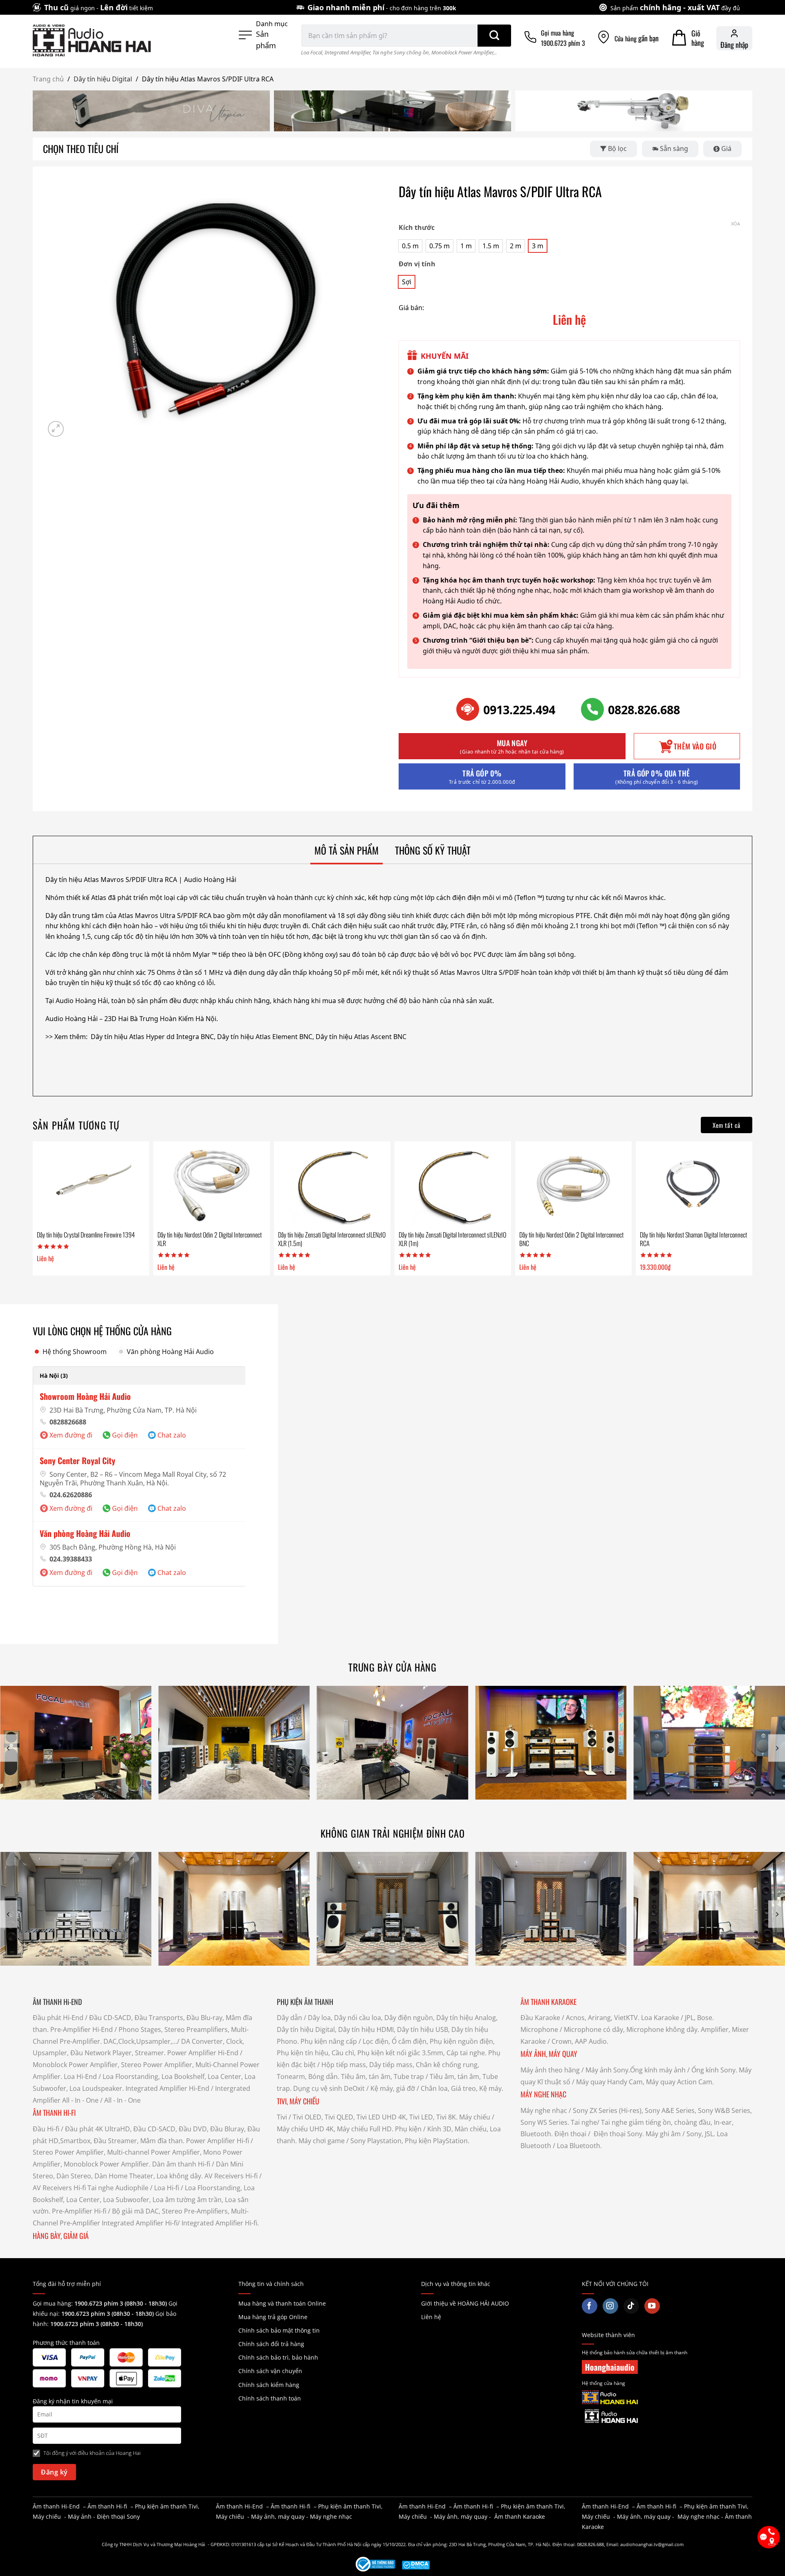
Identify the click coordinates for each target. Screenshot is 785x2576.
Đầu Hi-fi (46, 2129)
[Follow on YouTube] (652, 2306)
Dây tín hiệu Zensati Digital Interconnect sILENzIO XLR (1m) (452, 1239)
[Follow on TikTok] (631, 2306)
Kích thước (417, 228)
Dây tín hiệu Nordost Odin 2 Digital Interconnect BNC (571, 1239)
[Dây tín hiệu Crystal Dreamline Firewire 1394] (91, 1186)
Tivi (282, 2117)
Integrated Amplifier (347, 52)
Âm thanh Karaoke (520, 2516)
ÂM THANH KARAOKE (548, 2002)
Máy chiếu (475, 2117)
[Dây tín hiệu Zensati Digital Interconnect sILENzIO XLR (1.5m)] (332, 1186)
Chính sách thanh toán (270, 2398)
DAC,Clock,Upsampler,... (140, 2041)
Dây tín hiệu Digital (103, 79)
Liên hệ (431, 2317)
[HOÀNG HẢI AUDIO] (92, 40)
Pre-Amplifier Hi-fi (79, 2211)
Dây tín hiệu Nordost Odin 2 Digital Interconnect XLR (210, 1239)
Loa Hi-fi (167, 2188)
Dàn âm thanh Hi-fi (181, 2164)
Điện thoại (570, 2134)
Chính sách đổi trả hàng (271, 2344)
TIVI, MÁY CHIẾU (298, 2101)
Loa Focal (312, 52)
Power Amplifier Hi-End (203, 2053)
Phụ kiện (408, 2129)
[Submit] (494, 36)
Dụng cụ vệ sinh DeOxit (329, 2088)
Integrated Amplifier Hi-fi (140, 2223)
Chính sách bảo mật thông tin (279, 2330)
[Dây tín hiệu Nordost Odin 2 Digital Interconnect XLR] (211, 1186)
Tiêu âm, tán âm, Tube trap (382, 2077)
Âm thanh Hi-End (56, 2506)
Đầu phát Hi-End (58, 2018)
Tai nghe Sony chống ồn (401, 52)
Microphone (539, 2029)
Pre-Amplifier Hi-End (82, 2029)
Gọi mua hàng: (100, 2303)
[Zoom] (56, 429)
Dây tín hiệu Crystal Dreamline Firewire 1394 (86, 1235)
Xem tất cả (727, 1125)
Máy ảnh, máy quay (278, 2516)
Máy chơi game (322, 2141)
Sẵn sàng (674, 148)
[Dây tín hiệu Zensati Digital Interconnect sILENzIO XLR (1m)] (453, 1186)
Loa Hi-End (80, 2077)
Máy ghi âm (663, 2134)
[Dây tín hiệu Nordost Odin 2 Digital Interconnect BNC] (573, 1186)
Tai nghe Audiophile (118, 2188)
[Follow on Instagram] (610, 2306)
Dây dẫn (289, 2018)
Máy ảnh (80, 2516)
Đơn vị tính (417, 264)
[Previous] (9, 1748)
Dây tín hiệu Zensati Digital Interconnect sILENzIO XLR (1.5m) (332, 1239)
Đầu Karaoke (540, 2018)
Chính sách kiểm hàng (269, 2385)
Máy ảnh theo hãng (550, 2070)
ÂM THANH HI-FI (54, 2113)
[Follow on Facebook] (590, 2306)
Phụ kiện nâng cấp (329, 2041)
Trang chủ (48, 79)
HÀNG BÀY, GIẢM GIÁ (61, 2236)
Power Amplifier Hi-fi (218, 2141)
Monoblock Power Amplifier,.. (464, 52)
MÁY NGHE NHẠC (543, 2094)
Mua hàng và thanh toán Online (282, 2303)
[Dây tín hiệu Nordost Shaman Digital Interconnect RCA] (694, 1186)
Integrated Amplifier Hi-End (167, 2088)
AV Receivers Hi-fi (231, 2176)
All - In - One (80, 2100)
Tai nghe (584, 2122)
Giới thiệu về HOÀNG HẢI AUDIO (465, 2303)
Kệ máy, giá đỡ (393, 2088)
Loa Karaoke (660, 2018)
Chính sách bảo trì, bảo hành (278, 2357)
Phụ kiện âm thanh (161, 2506)
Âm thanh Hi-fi (107, 2506)
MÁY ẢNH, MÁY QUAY (550, 2054)
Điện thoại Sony (118, 2516)
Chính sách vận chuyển (270, 2371)
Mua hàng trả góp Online (273, 2317)
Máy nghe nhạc (544, 2110)
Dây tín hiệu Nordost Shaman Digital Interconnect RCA (693, 1239)
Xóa (736, 224)
